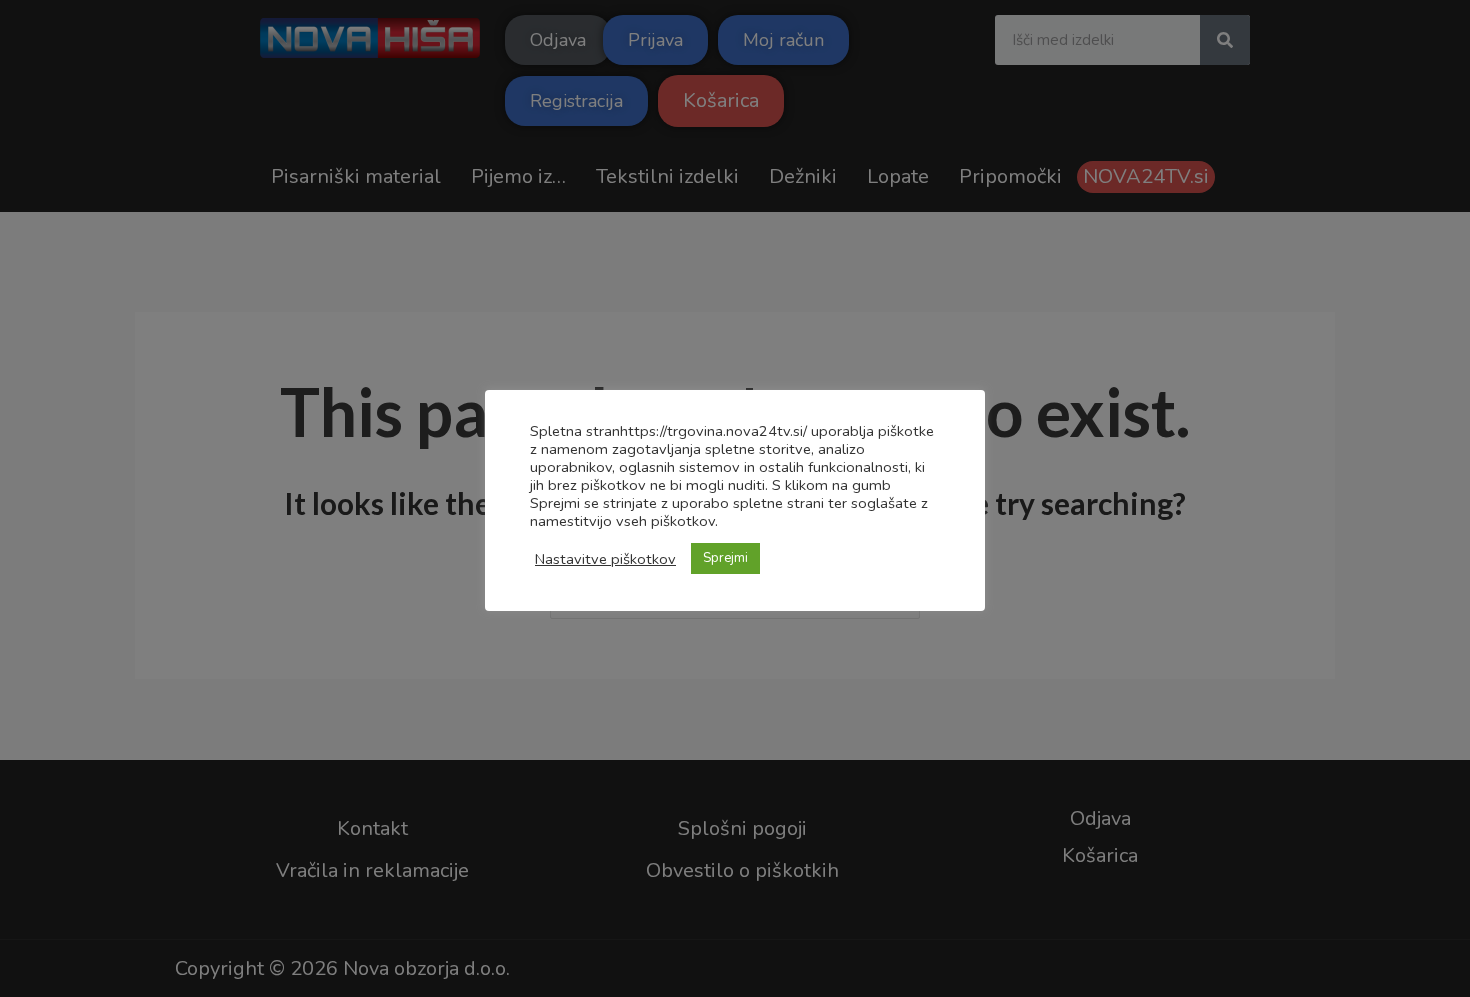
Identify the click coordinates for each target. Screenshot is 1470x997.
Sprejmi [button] (725, 558)
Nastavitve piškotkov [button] (605, 559)
